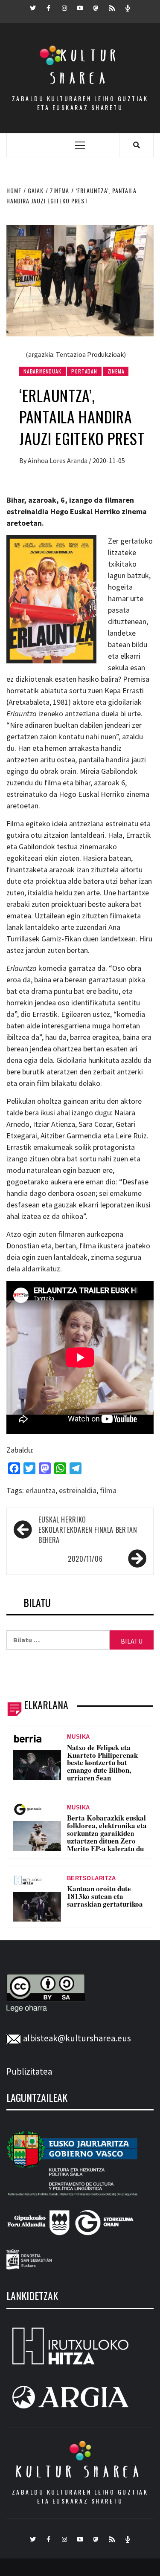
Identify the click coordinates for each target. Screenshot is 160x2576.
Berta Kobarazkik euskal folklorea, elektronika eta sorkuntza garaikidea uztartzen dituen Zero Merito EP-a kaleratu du (107, 1833)
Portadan (84, 371)
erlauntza (41, 1490)
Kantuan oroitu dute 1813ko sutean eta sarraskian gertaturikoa (105, 1896)
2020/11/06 (85, 1559)
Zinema (116, 371)
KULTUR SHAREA (80, 2472)
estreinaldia (78, 1490)
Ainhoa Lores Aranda (58, 460)
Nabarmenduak (42, 371)
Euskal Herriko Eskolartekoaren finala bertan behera (88, 1530)
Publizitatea (29, 2071)
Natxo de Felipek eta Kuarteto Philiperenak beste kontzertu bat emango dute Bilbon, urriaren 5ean (102, 1763)
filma (108, 1490)
